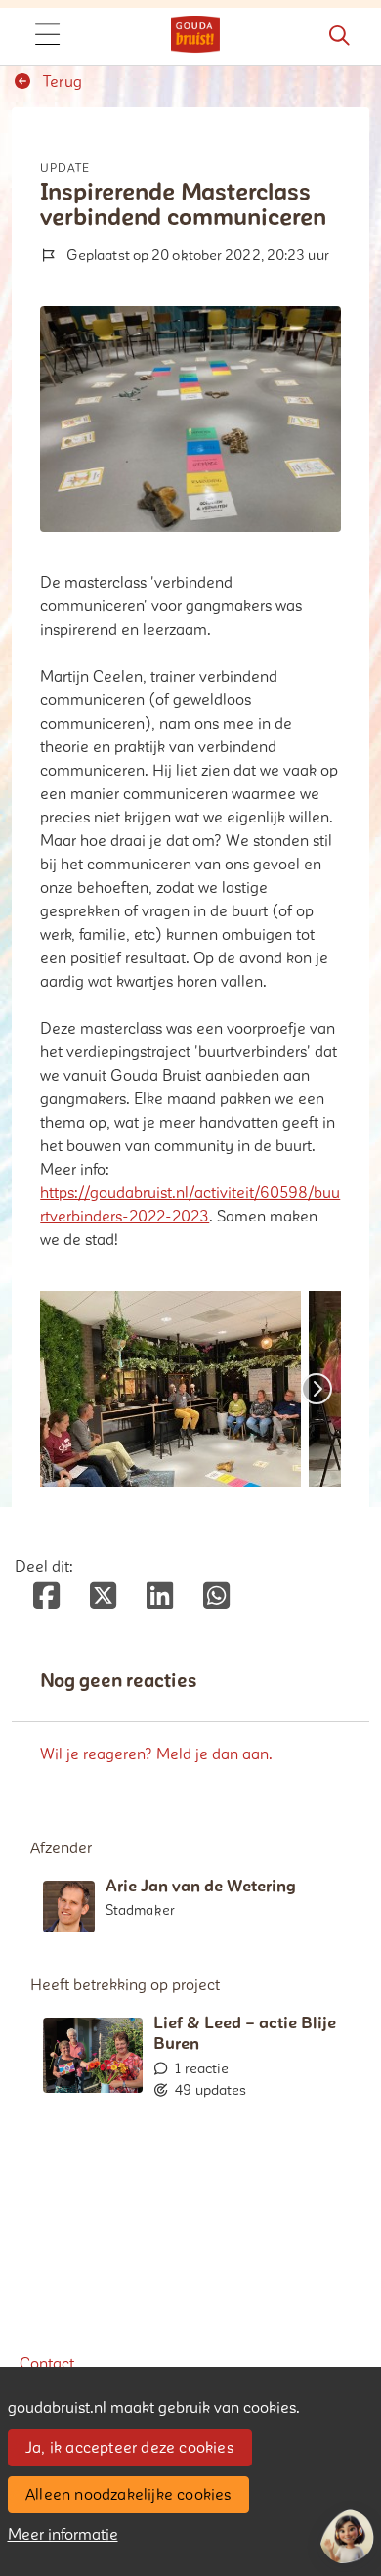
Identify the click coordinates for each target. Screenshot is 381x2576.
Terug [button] (61, 82)
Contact (47, 2364)
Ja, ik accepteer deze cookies (129, 2448)
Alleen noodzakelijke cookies (128, 2495)
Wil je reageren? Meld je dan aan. (156, 1754)
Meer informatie (63, 2535)
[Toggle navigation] (47, 36)
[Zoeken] (339, 36)
